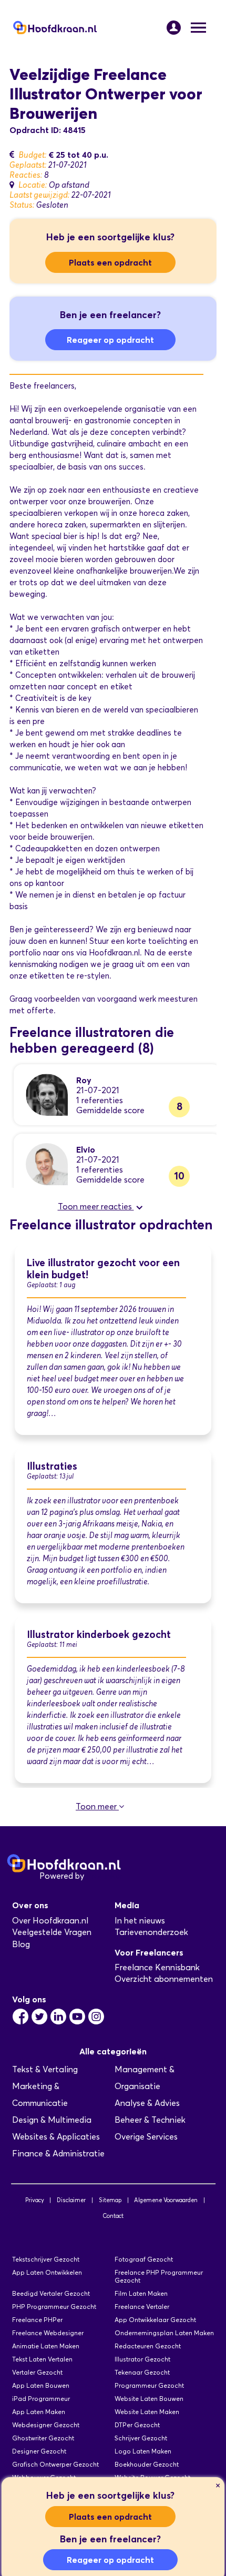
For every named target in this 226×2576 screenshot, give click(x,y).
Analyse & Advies (147, 2103)
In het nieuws (140, 1921)
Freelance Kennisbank (157, 1967)
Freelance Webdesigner (48, 2333)
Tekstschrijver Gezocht (46, 2259)
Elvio (86, 1149)
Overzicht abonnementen (164, 1979)
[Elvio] (47, 1163)
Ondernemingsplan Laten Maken (164, 2333)
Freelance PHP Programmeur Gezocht (159, 2276)
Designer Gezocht (39, 2451)
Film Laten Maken (141, 2293)
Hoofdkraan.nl (114, 953)
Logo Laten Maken (143, 2451)
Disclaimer (71, 2200)
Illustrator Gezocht (142, 2359)
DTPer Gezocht (137, 2425)
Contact (113, 2216)
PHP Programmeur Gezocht (54, 2307)
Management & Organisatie (145, 2078)
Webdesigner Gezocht (46, 2425)
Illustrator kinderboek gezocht (99, 1635)
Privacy (35, 2200)
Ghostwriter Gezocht (43, 2438)
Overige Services (146, 2137)
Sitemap (110, 2200)
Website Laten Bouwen (149, 2399)
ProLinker (104, 1876)
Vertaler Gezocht (37, 2372)
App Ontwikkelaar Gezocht (155, 2320)
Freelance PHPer (37, 2320)
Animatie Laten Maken (46, 2346)
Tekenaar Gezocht (142, 2372)
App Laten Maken (39, 2412)
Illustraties (52, 1466)
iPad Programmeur (41, 2399)
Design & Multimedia (52, 2120)
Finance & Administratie (58, 2154)
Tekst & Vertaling (45, 2069)
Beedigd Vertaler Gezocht (51, 2293)
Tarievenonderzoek (151, 1932)
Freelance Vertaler (142, 2307)
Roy (84, 1080)
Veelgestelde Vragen (52, 1932)
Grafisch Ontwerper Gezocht (55, 2464)
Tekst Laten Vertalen (42, 2359)
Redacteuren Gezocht (148, 2346)
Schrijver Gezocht (141, 2438)
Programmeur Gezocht (149, 2385)
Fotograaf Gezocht (144, 2259)
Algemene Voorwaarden (166, 2200)
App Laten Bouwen (41, 2385)
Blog (21, 1944)
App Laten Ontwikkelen (47, 2272)
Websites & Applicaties (56, 2137)
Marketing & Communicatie (40, 2095)
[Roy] (47, 1094)
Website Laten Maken (147, 2412)
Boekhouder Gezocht (147, 2464)
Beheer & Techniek (150, 2120)
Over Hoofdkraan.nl (50, 1921)
